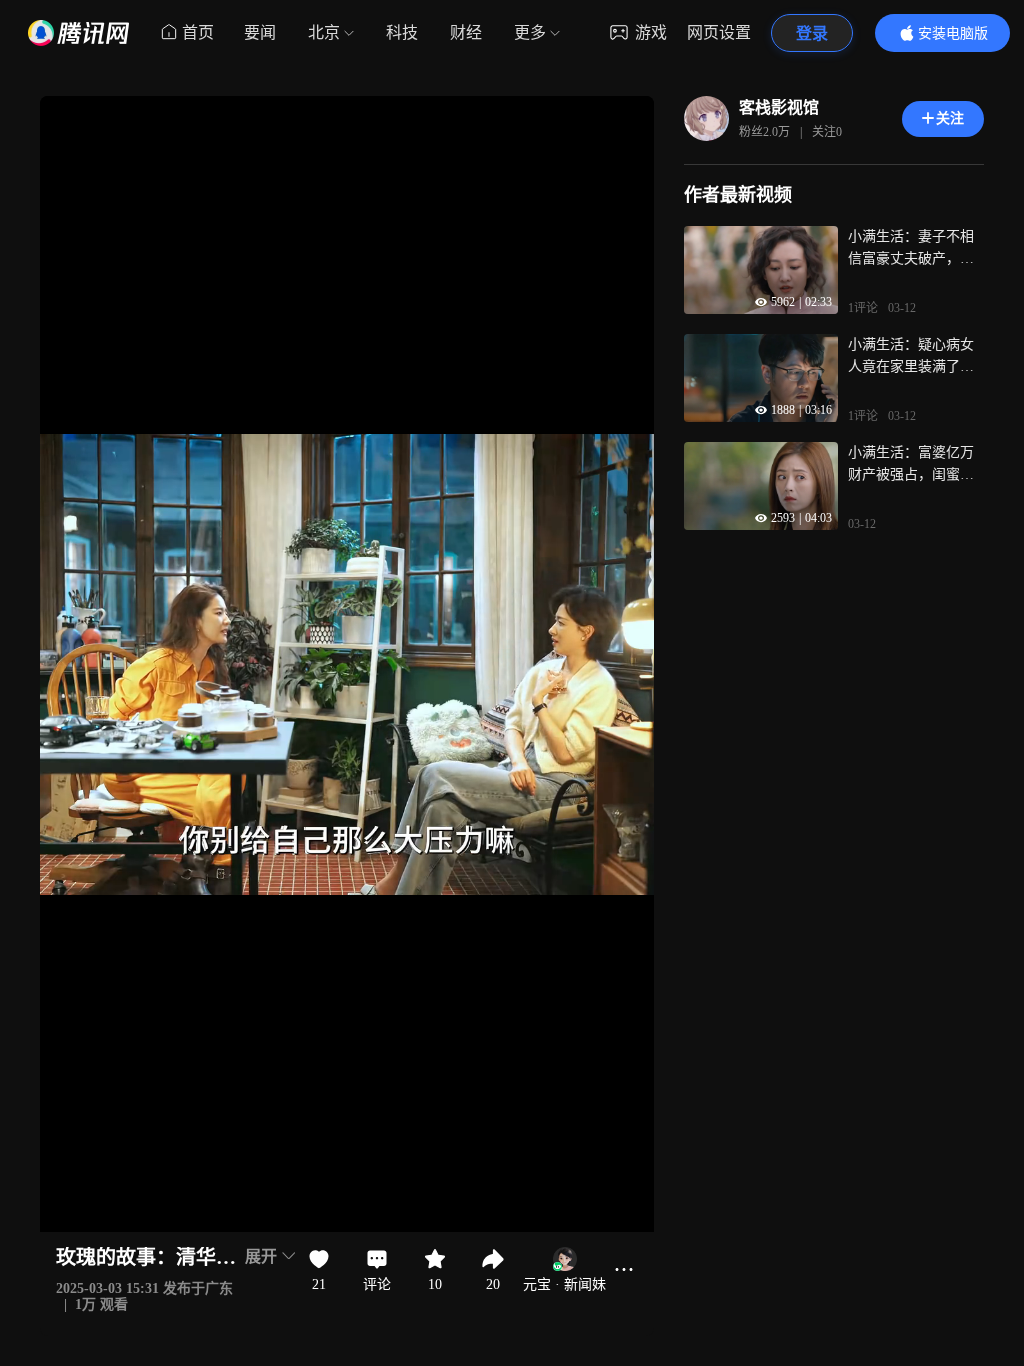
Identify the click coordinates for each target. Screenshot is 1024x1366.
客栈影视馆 (779, 107)
